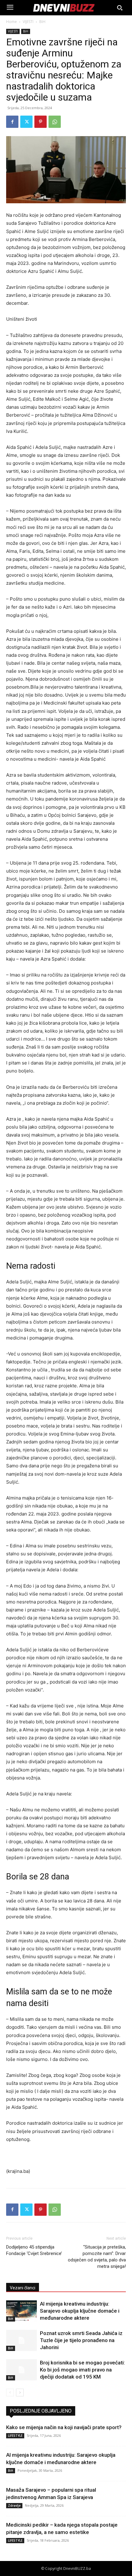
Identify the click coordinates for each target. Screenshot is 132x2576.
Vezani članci (23, 2288)
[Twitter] (26, 122)
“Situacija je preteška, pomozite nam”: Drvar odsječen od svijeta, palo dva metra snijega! (97, 2257)
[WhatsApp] (55, 122)
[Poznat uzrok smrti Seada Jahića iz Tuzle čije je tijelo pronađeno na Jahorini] (21, 2340)
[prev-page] (10, 2393)
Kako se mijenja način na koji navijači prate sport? (64, 2427)
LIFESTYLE (15, 2436)
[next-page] (20, 2393)
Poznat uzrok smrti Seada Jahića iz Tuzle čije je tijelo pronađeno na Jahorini (81, 2340)
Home (12, 22)
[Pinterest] (41, 122)
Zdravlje (14, 2505)
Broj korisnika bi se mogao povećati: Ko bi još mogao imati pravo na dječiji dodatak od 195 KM (82, 2370)
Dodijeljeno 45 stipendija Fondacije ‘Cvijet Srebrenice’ (34, 2250)
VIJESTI (28, 22)
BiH (42, 22)
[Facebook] (12, 122)
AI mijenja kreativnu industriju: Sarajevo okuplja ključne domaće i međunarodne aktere (80, 2311)
